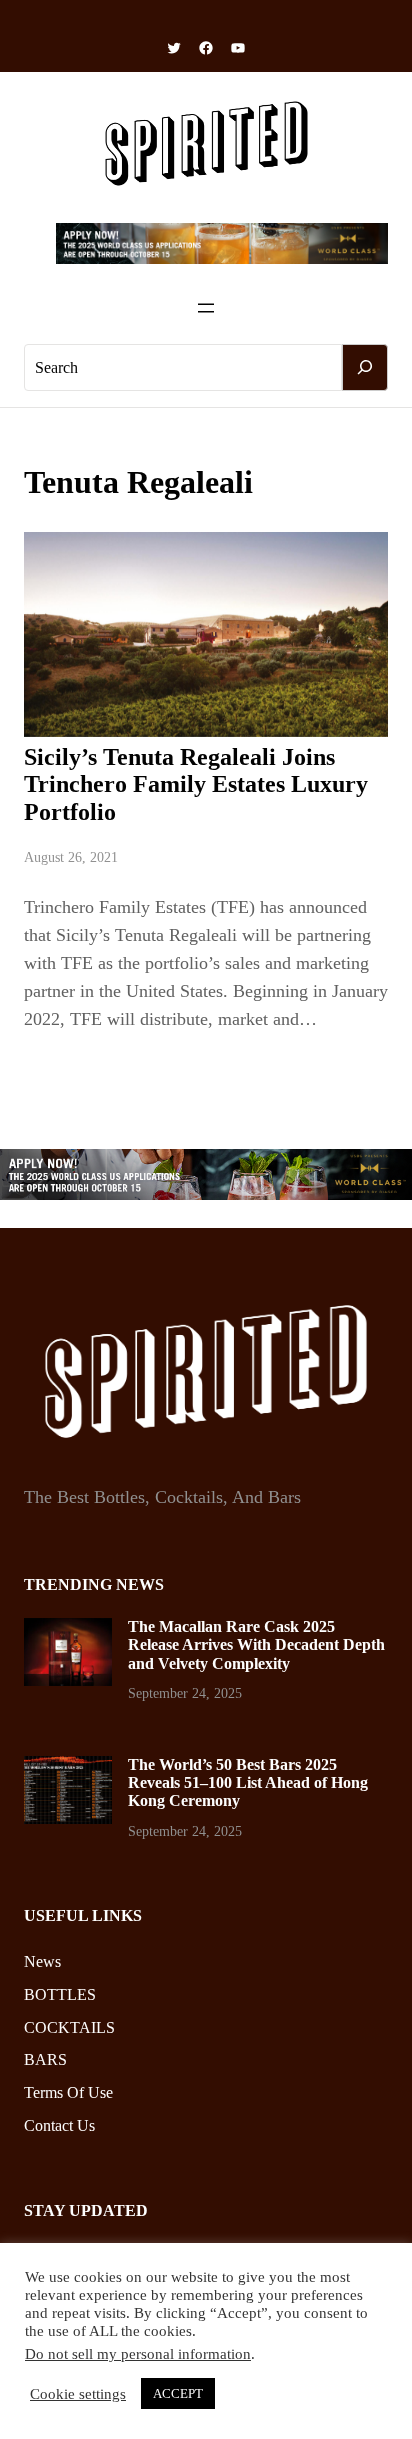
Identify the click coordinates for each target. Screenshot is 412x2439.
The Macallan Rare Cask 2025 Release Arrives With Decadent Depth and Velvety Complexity (256, 1645)
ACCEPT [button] (178, 2393)
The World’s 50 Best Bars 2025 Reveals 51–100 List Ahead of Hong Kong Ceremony (248, 1783)
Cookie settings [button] (78, 2394)
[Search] (365, 368)
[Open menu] (206, 308)
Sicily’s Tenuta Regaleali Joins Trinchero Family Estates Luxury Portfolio (196, 784)
